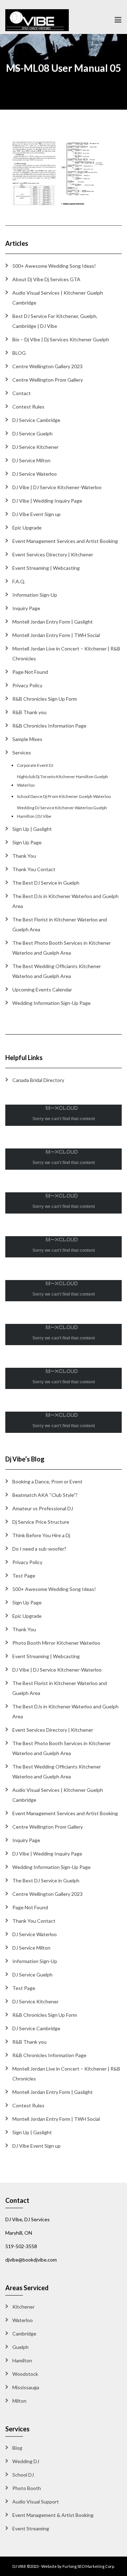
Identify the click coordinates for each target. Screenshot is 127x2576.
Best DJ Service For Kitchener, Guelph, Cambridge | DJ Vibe (55, 321)
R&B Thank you (29, 712)
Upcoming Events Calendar (42, 989)
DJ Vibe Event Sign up (37, 514)
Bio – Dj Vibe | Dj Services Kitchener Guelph (61, 339)
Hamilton (22, 2360)
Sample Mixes (27, 739)
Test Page (24, 1576)
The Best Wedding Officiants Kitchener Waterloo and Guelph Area (57, 971)
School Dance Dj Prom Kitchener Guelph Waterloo (64, 796)
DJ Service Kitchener (35, 447)
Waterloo (23, 2320)
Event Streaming (31, 2528)
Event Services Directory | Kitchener (53, 554)
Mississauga (26, 2387)
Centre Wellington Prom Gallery (48, 380)
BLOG (19, 353)
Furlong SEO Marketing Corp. (89, 2566)
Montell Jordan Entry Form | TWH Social (56, 635)
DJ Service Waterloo (35, 474)
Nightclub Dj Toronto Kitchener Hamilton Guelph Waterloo (62, 781)
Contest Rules (28, 407)
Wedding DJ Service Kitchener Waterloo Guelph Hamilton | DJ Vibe (62, 812)
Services (22, 752)
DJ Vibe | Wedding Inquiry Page (47, 501)
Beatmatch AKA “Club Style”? (45, 1495)
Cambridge (24, 2334)
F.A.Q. (19, 581)
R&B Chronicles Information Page (49, 726)
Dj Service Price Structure (41, 1522)
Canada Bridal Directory (38, 1080)
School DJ (23, 2475)
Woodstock (25, 2374)
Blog (17, 2448)
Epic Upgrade (27, 528)
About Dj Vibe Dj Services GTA (46, 279)
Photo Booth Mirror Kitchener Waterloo (56, 1643)
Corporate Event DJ (35, 765)
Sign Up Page (27, 842)
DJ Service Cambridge (36, 420)
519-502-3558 (21, 2246)
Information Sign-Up (35, 595)
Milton (19, 2401)
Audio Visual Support (36, 2502)
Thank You (24, 856)
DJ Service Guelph (32, 433)
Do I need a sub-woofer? (39, 1549)
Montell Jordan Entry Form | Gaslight (53, 622)
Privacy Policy (27, 685)
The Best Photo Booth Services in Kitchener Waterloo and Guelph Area (62, 948)
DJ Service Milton (31, 460)
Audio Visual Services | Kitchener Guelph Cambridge (58, 298)
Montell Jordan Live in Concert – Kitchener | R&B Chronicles (66, 653)
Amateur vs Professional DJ (43, 1508)
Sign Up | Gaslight (32, 829)
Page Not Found (30, 672)
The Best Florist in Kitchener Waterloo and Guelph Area (60, 924)
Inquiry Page (26, 608)
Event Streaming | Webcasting (46, 568)
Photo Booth (27, 2488)
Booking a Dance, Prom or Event (47, 1481)
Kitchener (23, 2307)
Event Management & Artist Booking (53, 2515)
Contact (22, 393)
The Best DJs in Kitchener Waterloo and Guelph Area (65, 901)
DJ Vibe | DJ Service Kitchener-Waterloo (57, 487)
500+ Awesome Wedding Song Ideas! (54, 266)
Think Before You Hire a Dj (41, 1535)
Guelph (20, 2347)
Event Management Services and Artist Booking (65, 541)
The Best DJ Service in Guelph (46, 883)
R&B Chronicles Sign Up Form (45, 699)
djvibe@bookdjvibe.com (31, 2260)
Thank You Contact (34, 869)
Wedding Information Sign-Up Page (52, 1003)
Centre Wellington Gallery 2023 (47, 366)
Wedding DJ (26, 2461)
